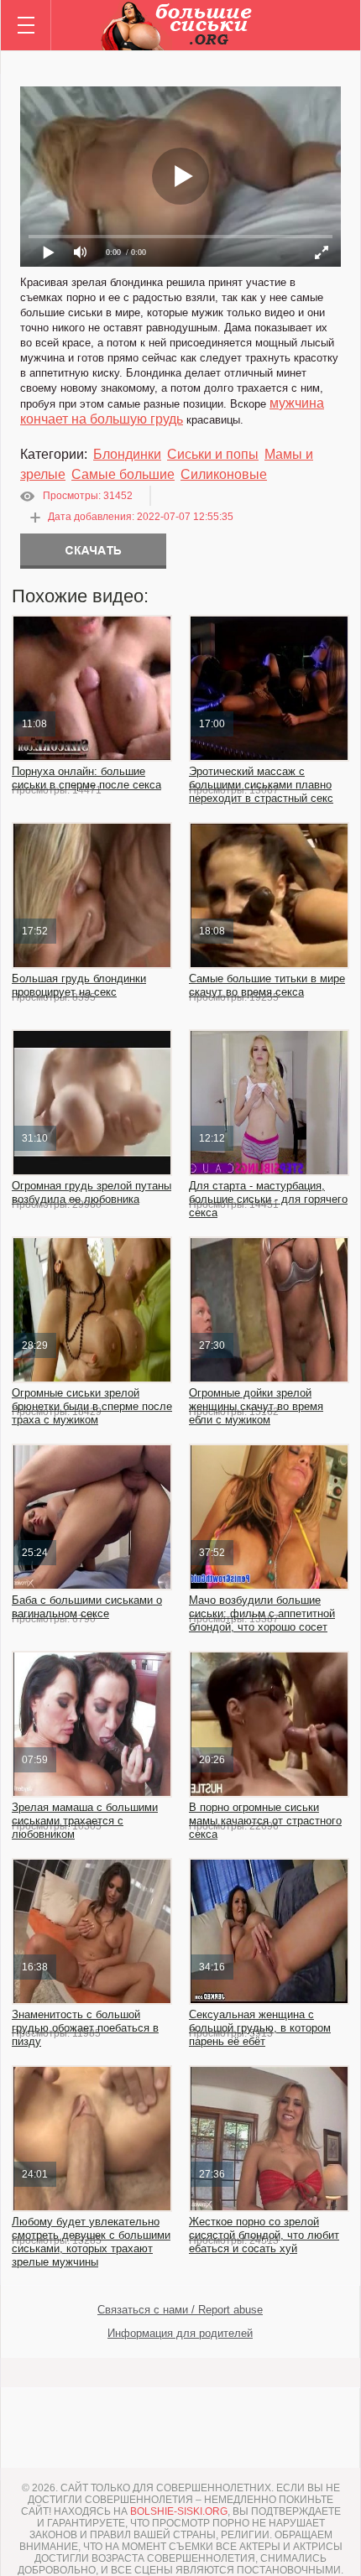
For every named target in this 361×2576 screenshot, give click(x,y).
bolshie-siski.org (179, 2511)
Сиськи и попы (213, 454)
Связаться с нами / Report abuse (180, 2310)
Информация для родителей (180, 2333)
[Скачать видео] (93, 551)
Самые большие (123, 474)
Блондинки (127, 454)
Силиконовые (224, 474)
